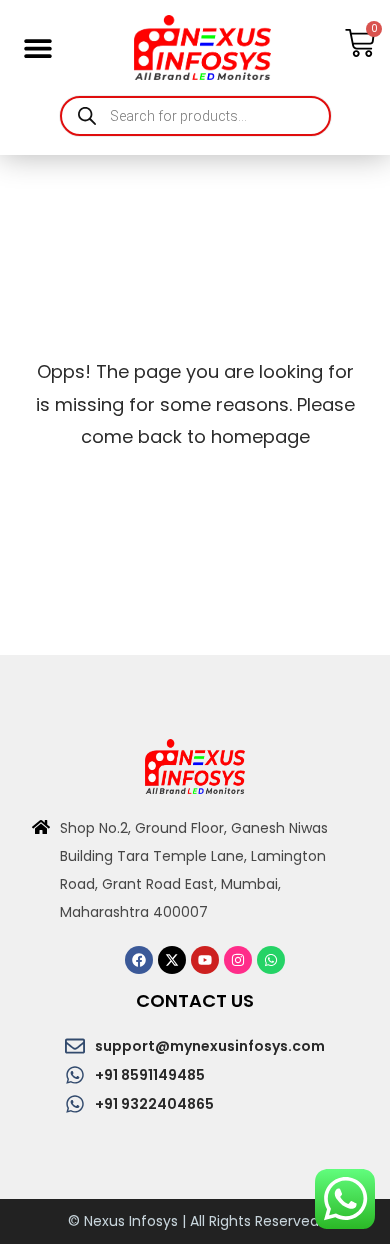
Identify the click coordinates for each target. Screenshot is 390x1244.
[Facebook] (139, 960)
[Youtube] (205, 960)
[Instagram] (238, 960)
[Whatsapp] (271, 960)
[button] (37, 47)
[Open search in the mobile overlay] (195, 116)
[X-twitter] (172, 960)
